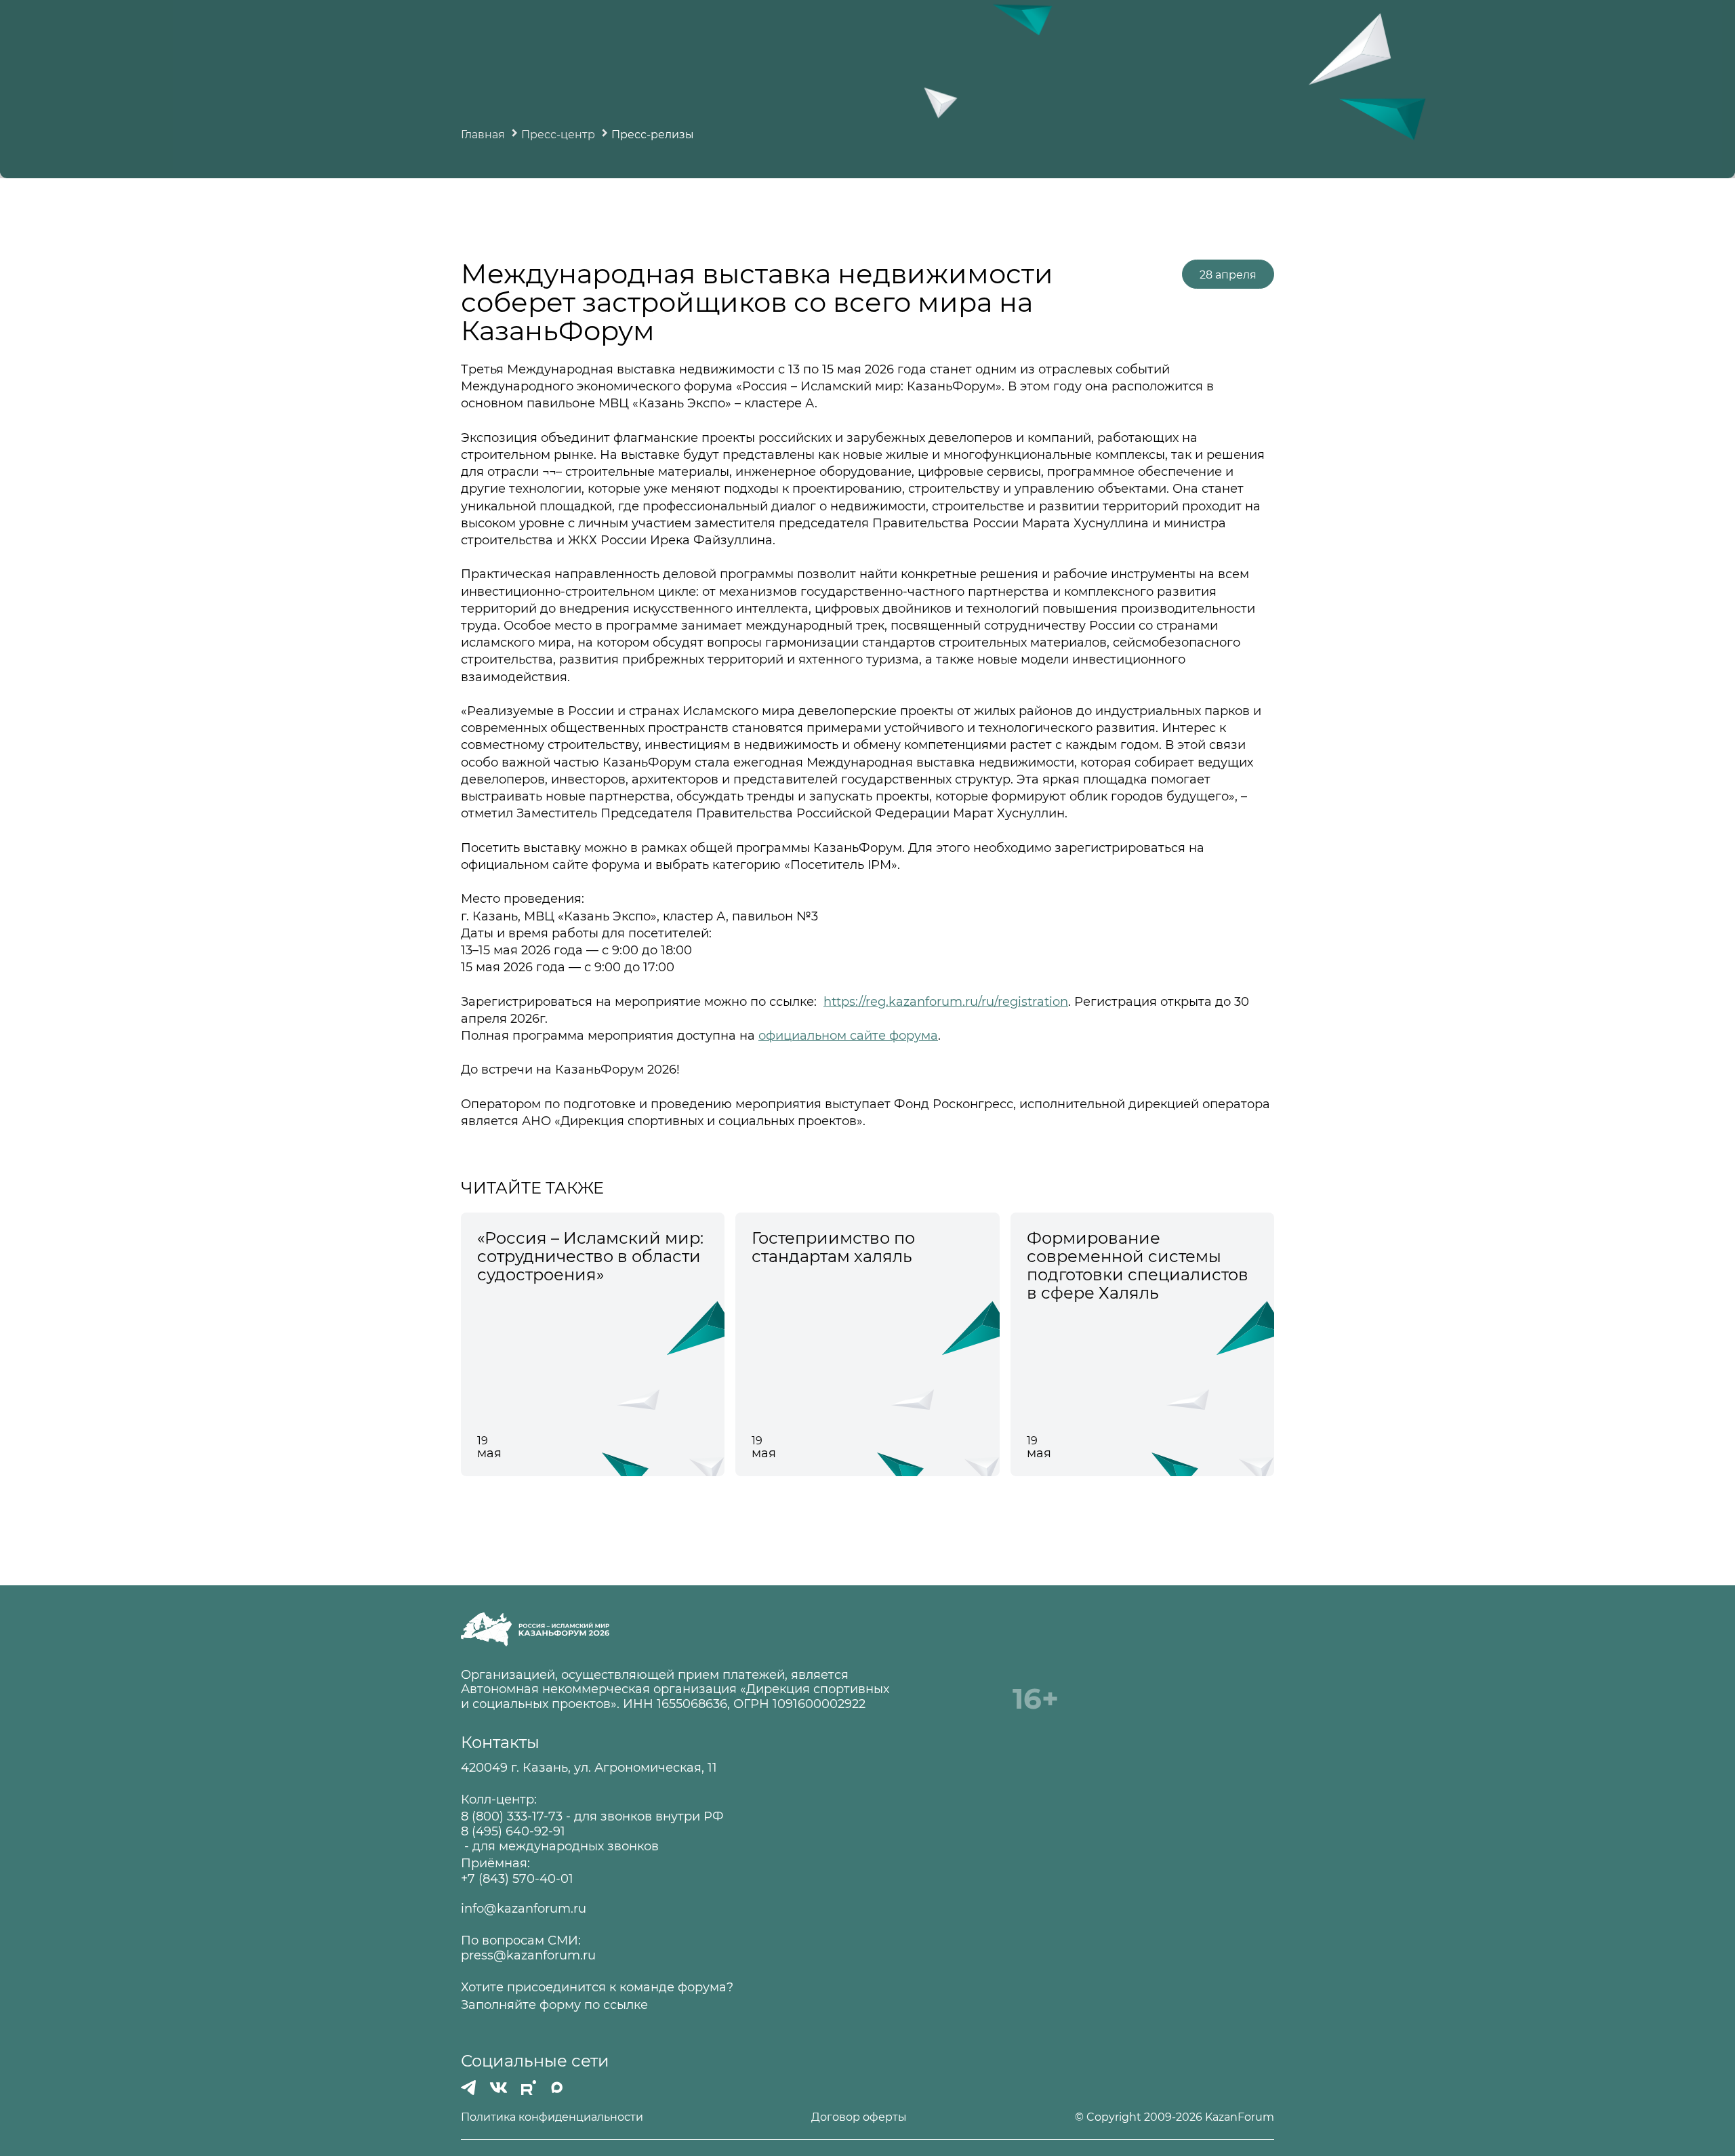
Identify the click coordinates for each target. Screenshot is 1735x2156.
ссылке (626, 2005)
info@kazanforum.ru (524, 1909)
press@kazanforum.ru (528, 1956)
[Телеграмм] (468, 2088)
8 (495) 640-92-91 (513, 1832)
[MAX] (557, 2088)
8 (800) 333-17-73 (512, 1817)
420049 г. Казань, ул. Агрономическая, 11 (589, 1768)
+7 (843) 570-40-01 (517, 1879)
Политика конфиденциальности (552, 2117)
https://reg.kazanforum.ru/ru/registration (946, 1002)
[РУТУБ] (529, 2088)
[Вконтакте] (498, 2088)
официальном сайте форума (848, 1036)
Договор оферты (859, 2117)
